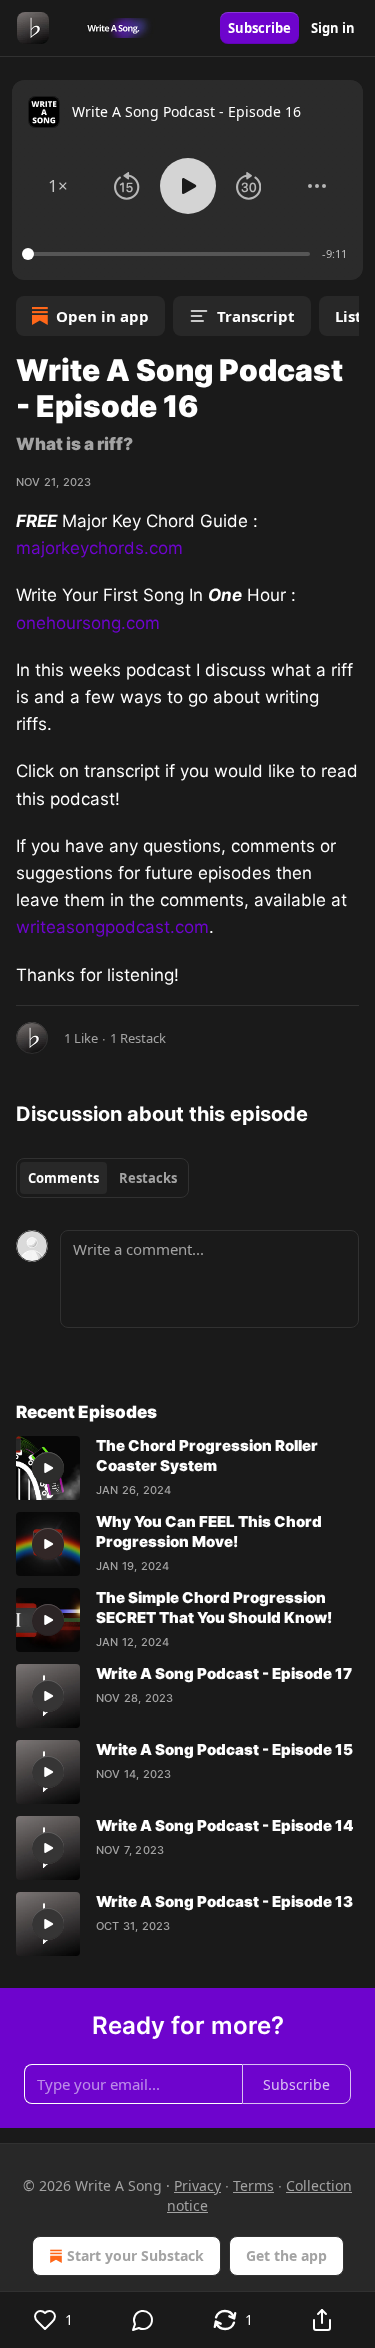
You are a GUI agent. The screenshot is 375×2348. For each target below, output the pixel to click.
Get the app (286, 2255)
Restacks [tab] (148, 1178)
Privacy (197, 2185)
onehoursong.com (88, 623)
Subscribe (259, 28)
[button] (58, 186)
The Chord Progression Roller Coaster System (207, 1455)
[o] (48, 1468)
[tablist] (102, 1178)
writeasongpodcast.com (112, 927)
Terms (253, 2185)
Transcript (256, 316)
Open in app (102, 316)
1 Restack (138, 1038)
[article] (187, 1468)
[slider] (169, 254)
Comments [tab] (63, 1178)
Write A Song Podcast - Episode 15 (224, 1749)
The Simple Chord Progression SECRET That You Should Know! (214, 1607)
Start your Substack (135, 2255)
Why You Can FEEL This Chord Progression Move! (209, 1531)
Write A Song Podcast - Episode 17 (224, 1673)
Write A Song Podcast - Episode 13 (224, 1901)
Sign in (333, 28)
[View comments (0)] (144, 2320)
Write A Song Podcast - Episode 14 (225, 1825)
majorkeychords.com (99, 548)
